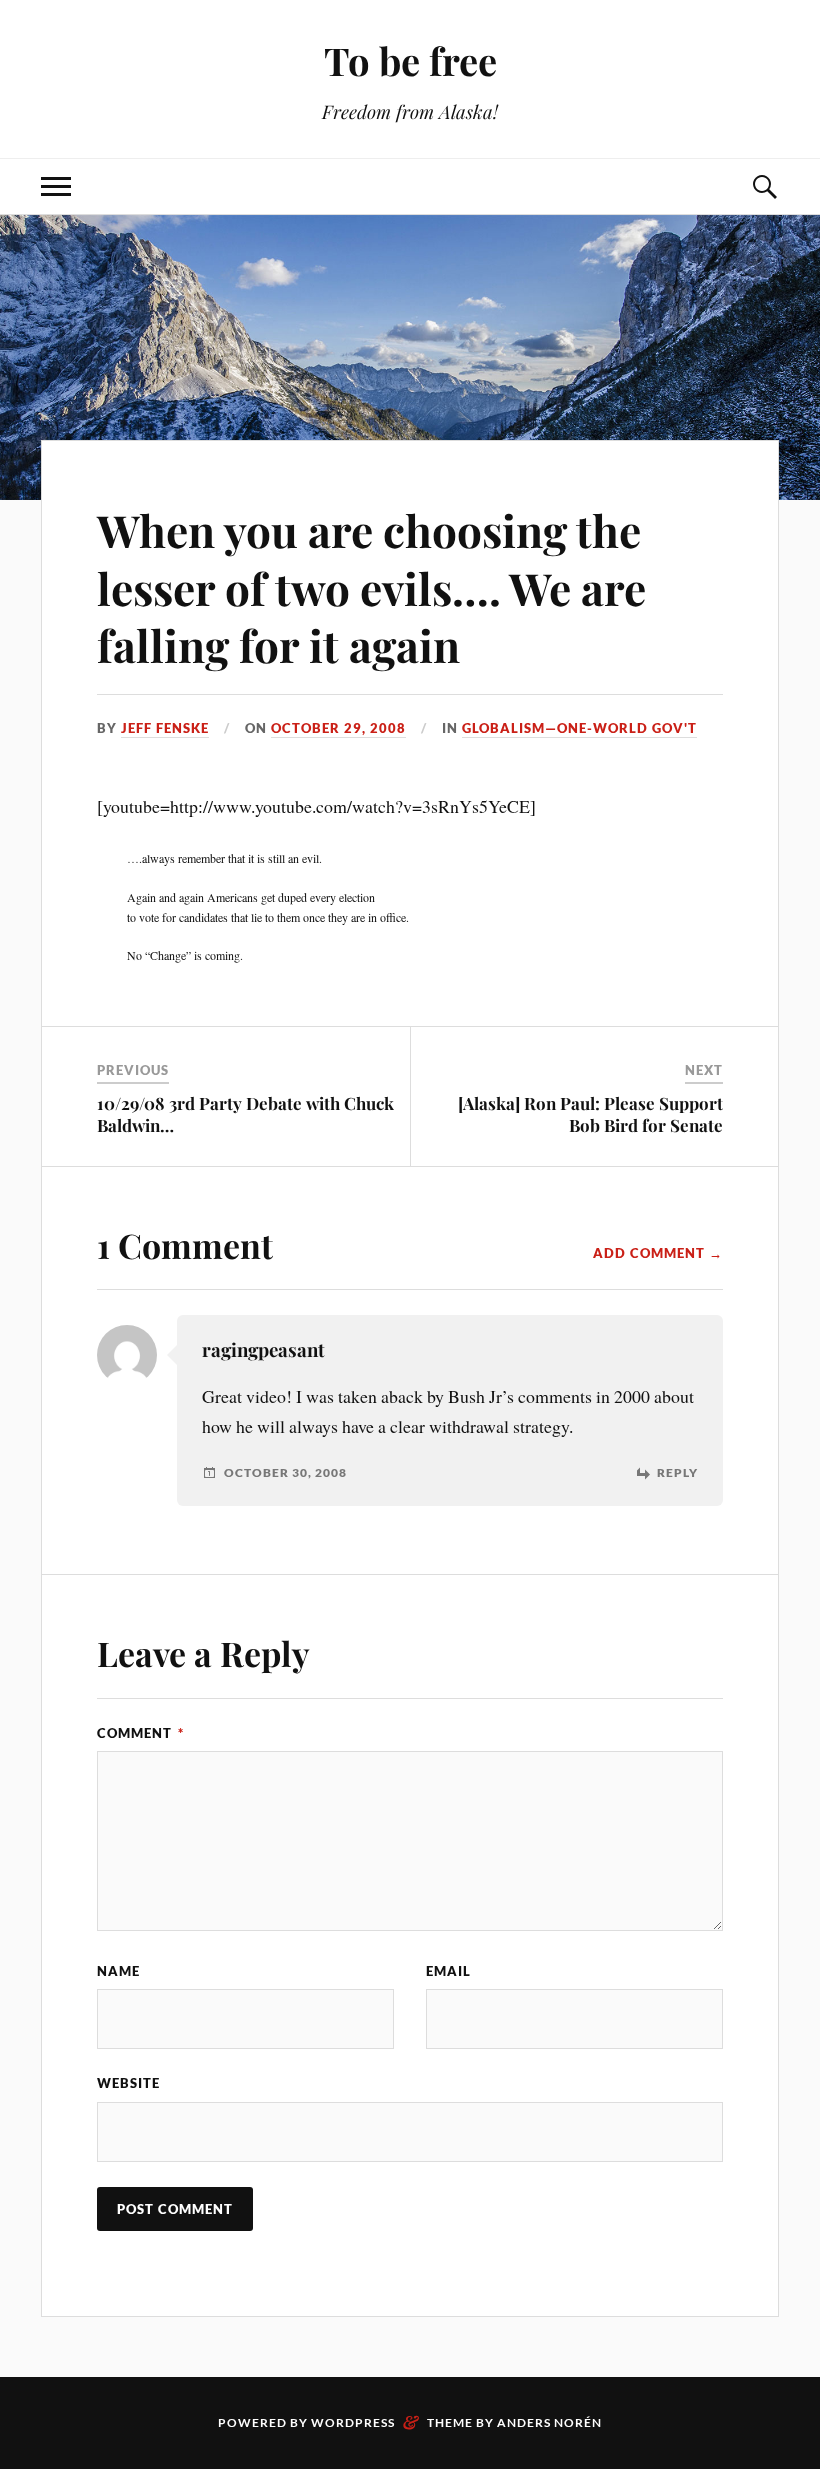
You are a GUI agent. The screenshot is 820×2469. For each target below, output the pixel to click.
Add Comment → (658, 1253)
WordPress (353, 2422)
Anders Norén (549, 2422)
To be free (410, 60)
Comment (140, 1733)
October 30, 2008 (285, 1473)
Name (118, 1971)
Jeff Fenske (165, 728)
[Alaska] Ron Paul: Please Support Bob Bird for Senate (590, 1114)
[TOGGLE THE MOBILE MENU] (56, 186)
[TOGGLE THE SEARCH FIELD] (764, 186)
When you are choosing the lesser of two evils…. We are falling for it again (371, 587)
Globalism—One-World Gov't (579, 728)
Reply (677, 1473)
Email (448, 1971)
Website (128, 2083)
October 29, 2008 (338, 728)
